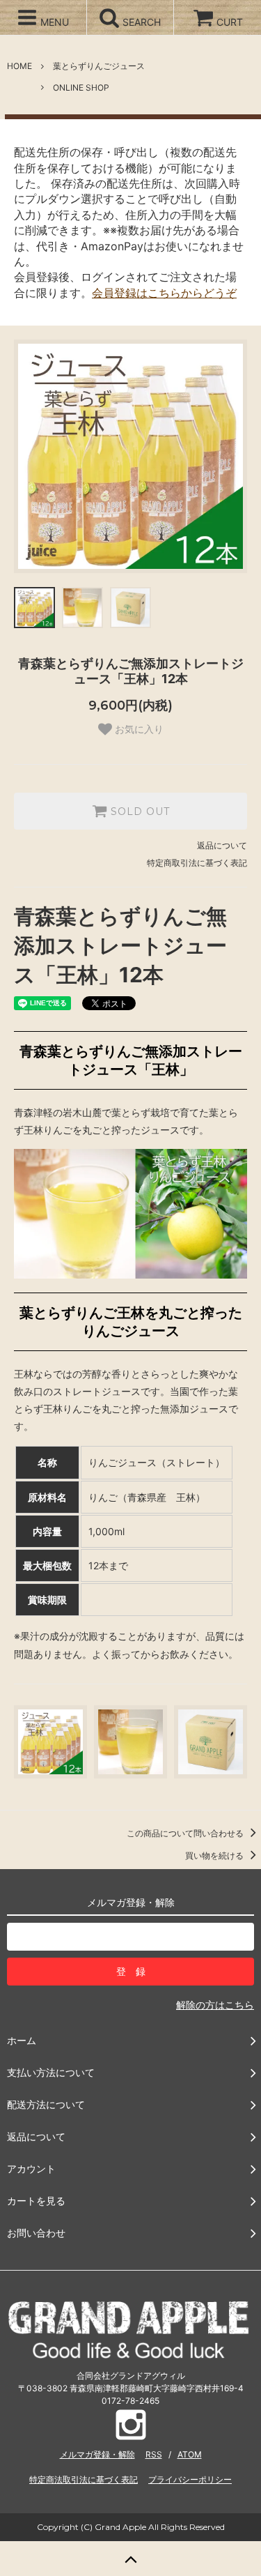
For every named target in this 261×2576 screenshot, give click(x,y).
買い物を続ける (215, 1855)
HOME (19, 66)
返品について (222, 845)
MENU (53, 22)
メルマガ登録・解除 (97, 2454)
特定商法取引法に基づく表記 (84, 2479)
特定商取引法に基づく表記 (197, 863)
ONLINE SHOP (81, 87)
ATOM (190, 2454)
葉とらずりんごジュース (99, 66)
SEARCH (140, 22)
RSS (154, 2454)
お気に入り (138, 729)
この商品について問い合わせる (186, 1833)
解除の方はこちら (215, 2005)
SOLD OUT (139, 811)
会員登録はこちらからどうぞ (164, 293)
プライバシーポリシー (190, 2479)
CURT (230, 22)
